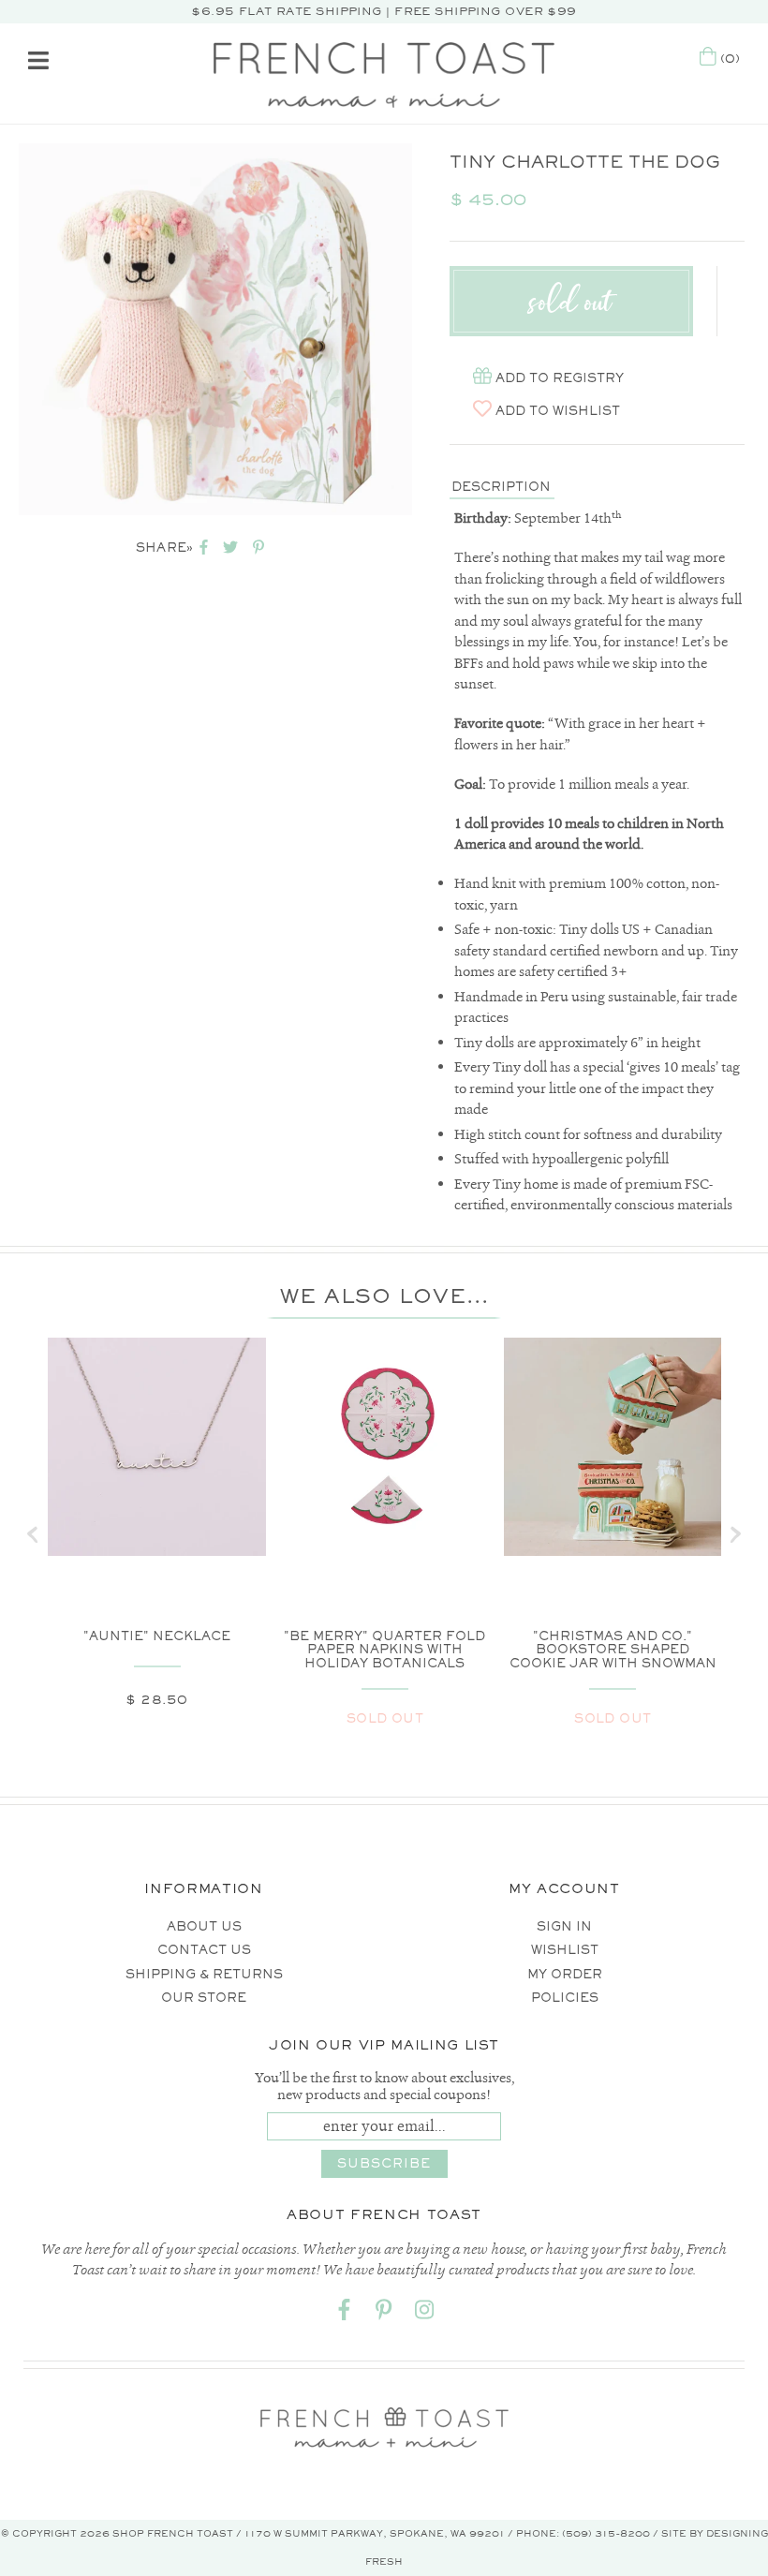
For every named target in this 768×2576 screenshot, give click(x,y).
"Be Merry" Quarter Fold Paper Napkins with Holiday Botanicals (384, 1650)
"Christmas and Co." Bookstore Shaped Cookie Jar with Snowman (613, 1650)
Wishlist (565, 1950)
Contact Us (204, 1950)
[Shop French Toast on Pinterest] (384, 2313)
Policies (565, 1998)
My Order (565, 1974)
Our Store (204, 1998)
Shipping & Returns (204, 1974)
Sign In (564, 1926)
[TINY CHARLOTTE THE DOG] (215, 329)
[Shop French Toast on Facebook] (344, 2313)
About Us (204, 1926)
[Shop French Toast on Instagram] (424, 2313)
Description (501, 487)
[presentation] (33, 1534)
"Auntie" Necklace (157, 1636)
